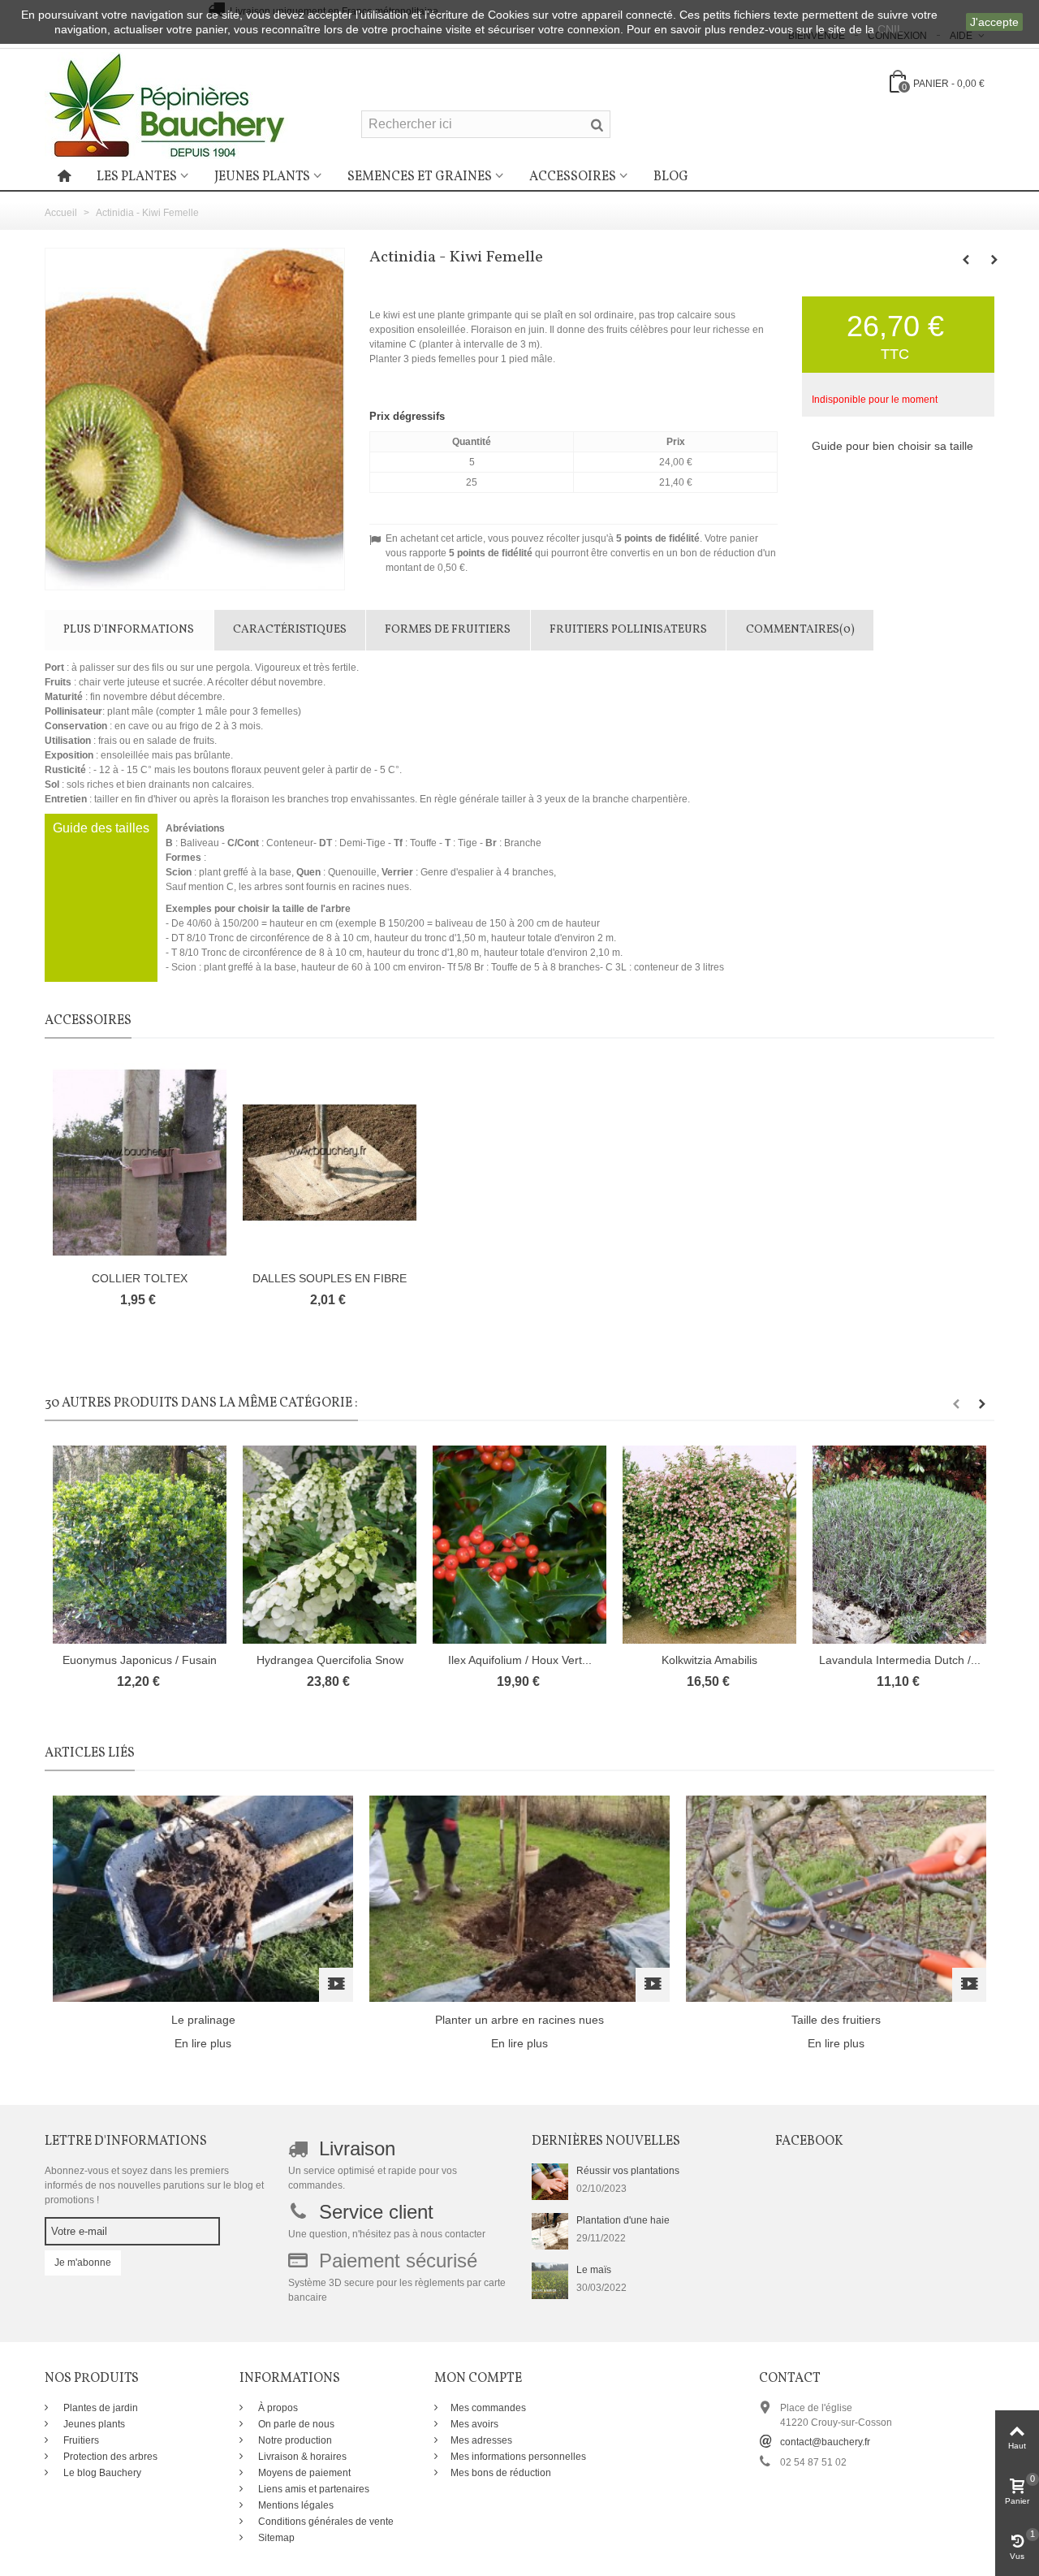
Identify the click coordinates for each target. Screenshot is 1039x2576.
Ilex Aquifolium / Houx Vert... (520, 1660)
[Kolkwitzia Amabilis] (709, 1545)
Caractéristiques (290, 630)
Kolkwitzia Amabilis (709, 1660)
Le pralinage (203, 2020)
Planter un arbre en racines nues (519, 2020)
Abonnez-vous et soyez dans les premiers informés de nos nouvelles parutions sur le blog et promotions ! (154, 2185)
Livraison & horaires (301, 2457)
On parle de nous (295, 2424)
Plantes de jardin (99, 2408)
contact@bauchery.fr (825, 2442)
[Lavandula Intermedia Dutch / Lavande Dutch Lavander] (899, 1545)
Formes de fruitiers (448, 630)
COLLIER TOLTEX (140, 1278)
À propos (277, 2408)
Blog (671, 177)
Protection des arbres (109, 2457)
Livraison (357, 2148)
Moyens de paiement (303, 2473)
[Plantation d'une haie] (550, 2231)
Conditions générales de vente (325, 2522)
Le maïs (594, 2270)
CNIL (890, 29)
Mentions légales (295, 2505)
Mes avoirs (474, 2424)
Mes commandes (488, 2408)
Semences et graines (420, 177)
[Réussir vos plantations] (550, 2181)
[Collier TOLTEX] (140, 1163)
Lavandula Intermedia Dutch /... (900, 1660)
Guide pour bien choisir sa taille (892, 446)
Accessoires (573, 177)
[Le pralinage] (203, 1898)
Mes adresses (481, 2440)
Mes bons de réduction (501, 2473)
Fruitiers (80, 2440)
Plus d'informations (129, 630)
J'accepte (994, 22)
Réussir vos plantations (628, 2171)
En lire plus (203, 2043)
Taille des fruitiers (836, 2020)
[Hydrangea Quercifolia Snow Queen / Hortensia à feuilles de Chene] (330, 1545)
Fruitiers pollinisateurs (628, 630)
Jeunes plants (262, 177)
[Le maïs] (550, 2280)
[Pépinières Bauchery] (166, 105)
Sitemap (275, 2538)
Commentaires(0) (800, 630)
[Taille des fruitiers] (836, 1898)
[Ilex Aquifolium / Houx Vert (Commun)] (519, 1545)
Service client (376, 2212)
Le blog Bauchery (101, 2473)
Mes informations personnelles (518, 2457)
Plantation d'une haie (623, 2220)
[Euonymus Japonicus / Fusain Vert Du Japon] (140, 1545)
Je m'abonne (83, 2263)
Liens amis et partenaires (313, 2489)
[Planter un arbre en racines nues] (519, 1898)
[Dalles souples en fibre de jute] (330, 1163)
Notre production (294, 2440)
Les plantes (137, 177)
